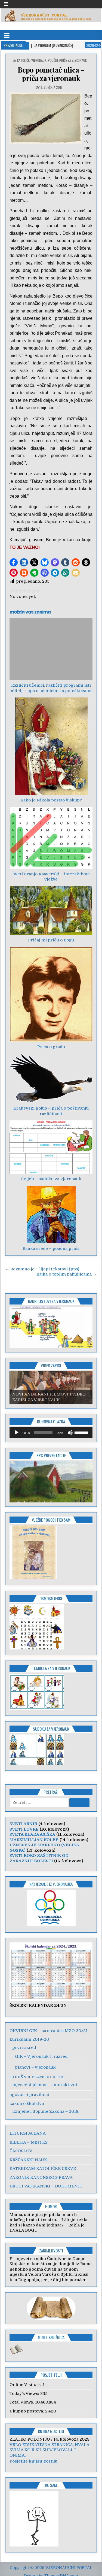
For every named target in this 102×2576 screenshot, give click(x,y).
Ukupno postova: (27, 2411)
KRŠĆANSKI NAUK (28, 2160)
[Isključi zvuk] (70, 1433)
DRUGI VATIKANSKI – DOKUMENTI (46, 2186)
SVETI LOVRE (24, 1829)
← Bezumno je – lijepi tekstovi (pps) (42, 1269)
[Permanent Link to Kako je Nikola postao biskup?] (51, 746)
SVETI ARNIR (23, 1824)
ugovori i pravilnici (29, 2095)
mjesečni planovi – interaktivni (45, 2085)
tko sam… (51, 2485)
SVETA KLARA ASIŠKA (32, 1834)
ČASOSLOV (21, 2151)
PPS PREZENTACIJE (51, 1455)
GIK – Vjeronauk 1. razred (41, 2056)
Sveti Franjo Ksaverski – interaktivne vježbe (51, 877)
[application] (51, 1433)
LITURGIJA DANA (28, 2133)
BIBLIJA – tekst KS (29, 2142)
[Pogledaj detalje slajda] (51, 1327)
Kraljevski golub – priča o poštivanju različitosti (51, 1111)
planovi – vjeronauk (35, 2067)
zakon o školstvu (27, 2104)
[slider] (82, 1432)
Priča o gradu (51, 1047)
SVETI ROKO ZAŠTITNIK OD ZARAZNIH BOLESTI (39, 1858)
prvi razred (24, 2047)
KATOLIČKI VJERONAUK (32, 60)
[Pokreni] (17, 1433)
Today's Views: (25, 2394)
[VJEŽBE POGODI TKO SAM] (33, 1578)
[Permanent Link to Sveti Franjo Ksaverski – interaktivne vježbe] (51, 838)
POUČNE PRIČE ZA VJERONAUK (67, 60)
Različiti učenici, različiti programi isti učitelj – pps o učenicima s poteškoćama (51, 688)
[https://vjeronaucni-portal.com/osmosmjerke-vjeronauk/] (37, 1648)
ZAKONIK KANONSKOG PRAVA (41, 2177)
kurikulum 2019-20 (29, 2039)
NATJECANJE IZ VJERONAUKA (51, 1884)
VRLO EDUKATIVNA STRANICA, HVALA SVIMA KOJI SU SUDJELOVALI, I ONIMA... (49, 2450)
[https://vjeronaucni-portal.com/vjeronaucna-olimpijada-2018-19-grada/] (51, 1908)
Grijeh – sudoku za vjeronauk (51, 1179)
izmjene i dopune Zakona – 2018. (46, 2111)
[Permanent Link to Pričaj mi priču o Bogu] (51, 911)
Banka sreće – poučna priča (51, 1248)
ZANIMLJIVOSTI (51, 2251)
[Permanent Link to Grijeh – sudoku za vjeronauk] (51, 1147)
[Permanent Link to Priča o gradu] (51, 994)
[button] (14, 562)
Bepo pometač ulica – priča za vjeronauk (51, 74)
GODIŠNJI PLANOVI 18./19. (37, 2077)
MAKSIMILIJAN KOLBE (34, 1840)
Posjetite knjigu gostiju (33, 2461)
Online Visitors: (26, 2385)
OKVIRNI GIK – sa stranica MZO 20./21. (49, 2031)
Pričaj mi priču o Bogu (51, 940)
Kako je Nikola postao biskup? (51, 800)
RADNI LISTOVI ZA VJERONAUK (51, 1301)
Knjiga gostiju (51, 2431)
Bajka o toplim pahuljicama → (67, 1274)
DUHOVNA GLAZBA (51, 1421)
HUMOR (51, 2206)
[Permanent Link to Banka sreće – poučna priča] (51, 1214)
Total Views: (22, 2402)
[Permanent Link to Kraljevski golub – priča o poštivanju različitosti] (51, 1078)
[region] (51, 1327)
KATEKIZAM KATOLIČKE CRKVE (43, 2169)
